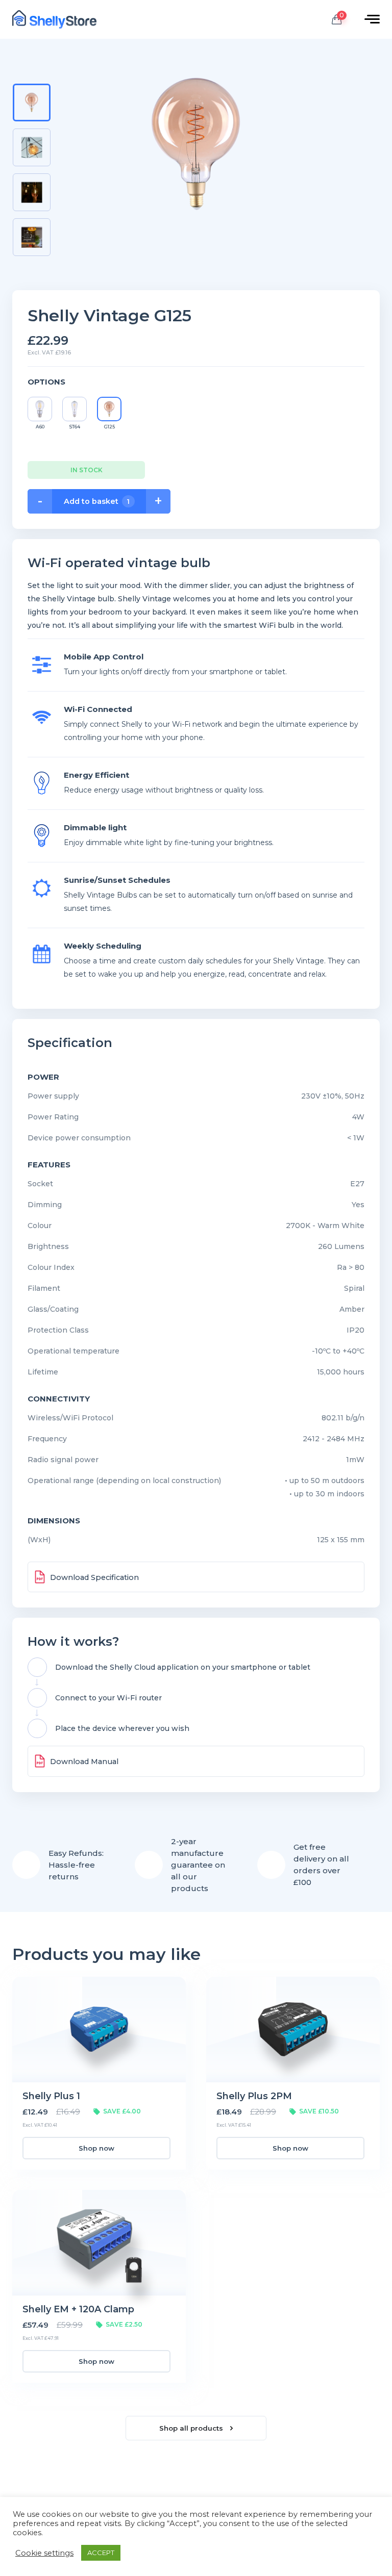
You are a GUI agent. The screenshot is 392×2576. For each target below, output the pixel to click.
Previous (31, 73)
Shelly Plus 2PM (254, 2096)
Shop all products (192, 2428)
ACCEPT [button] (101, 2553)
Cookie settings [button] (44, 2553)
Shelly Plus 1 (51, 2096)
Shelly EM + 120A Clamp (78, 2309)
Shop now (96, 2148)
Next (31, 269)
